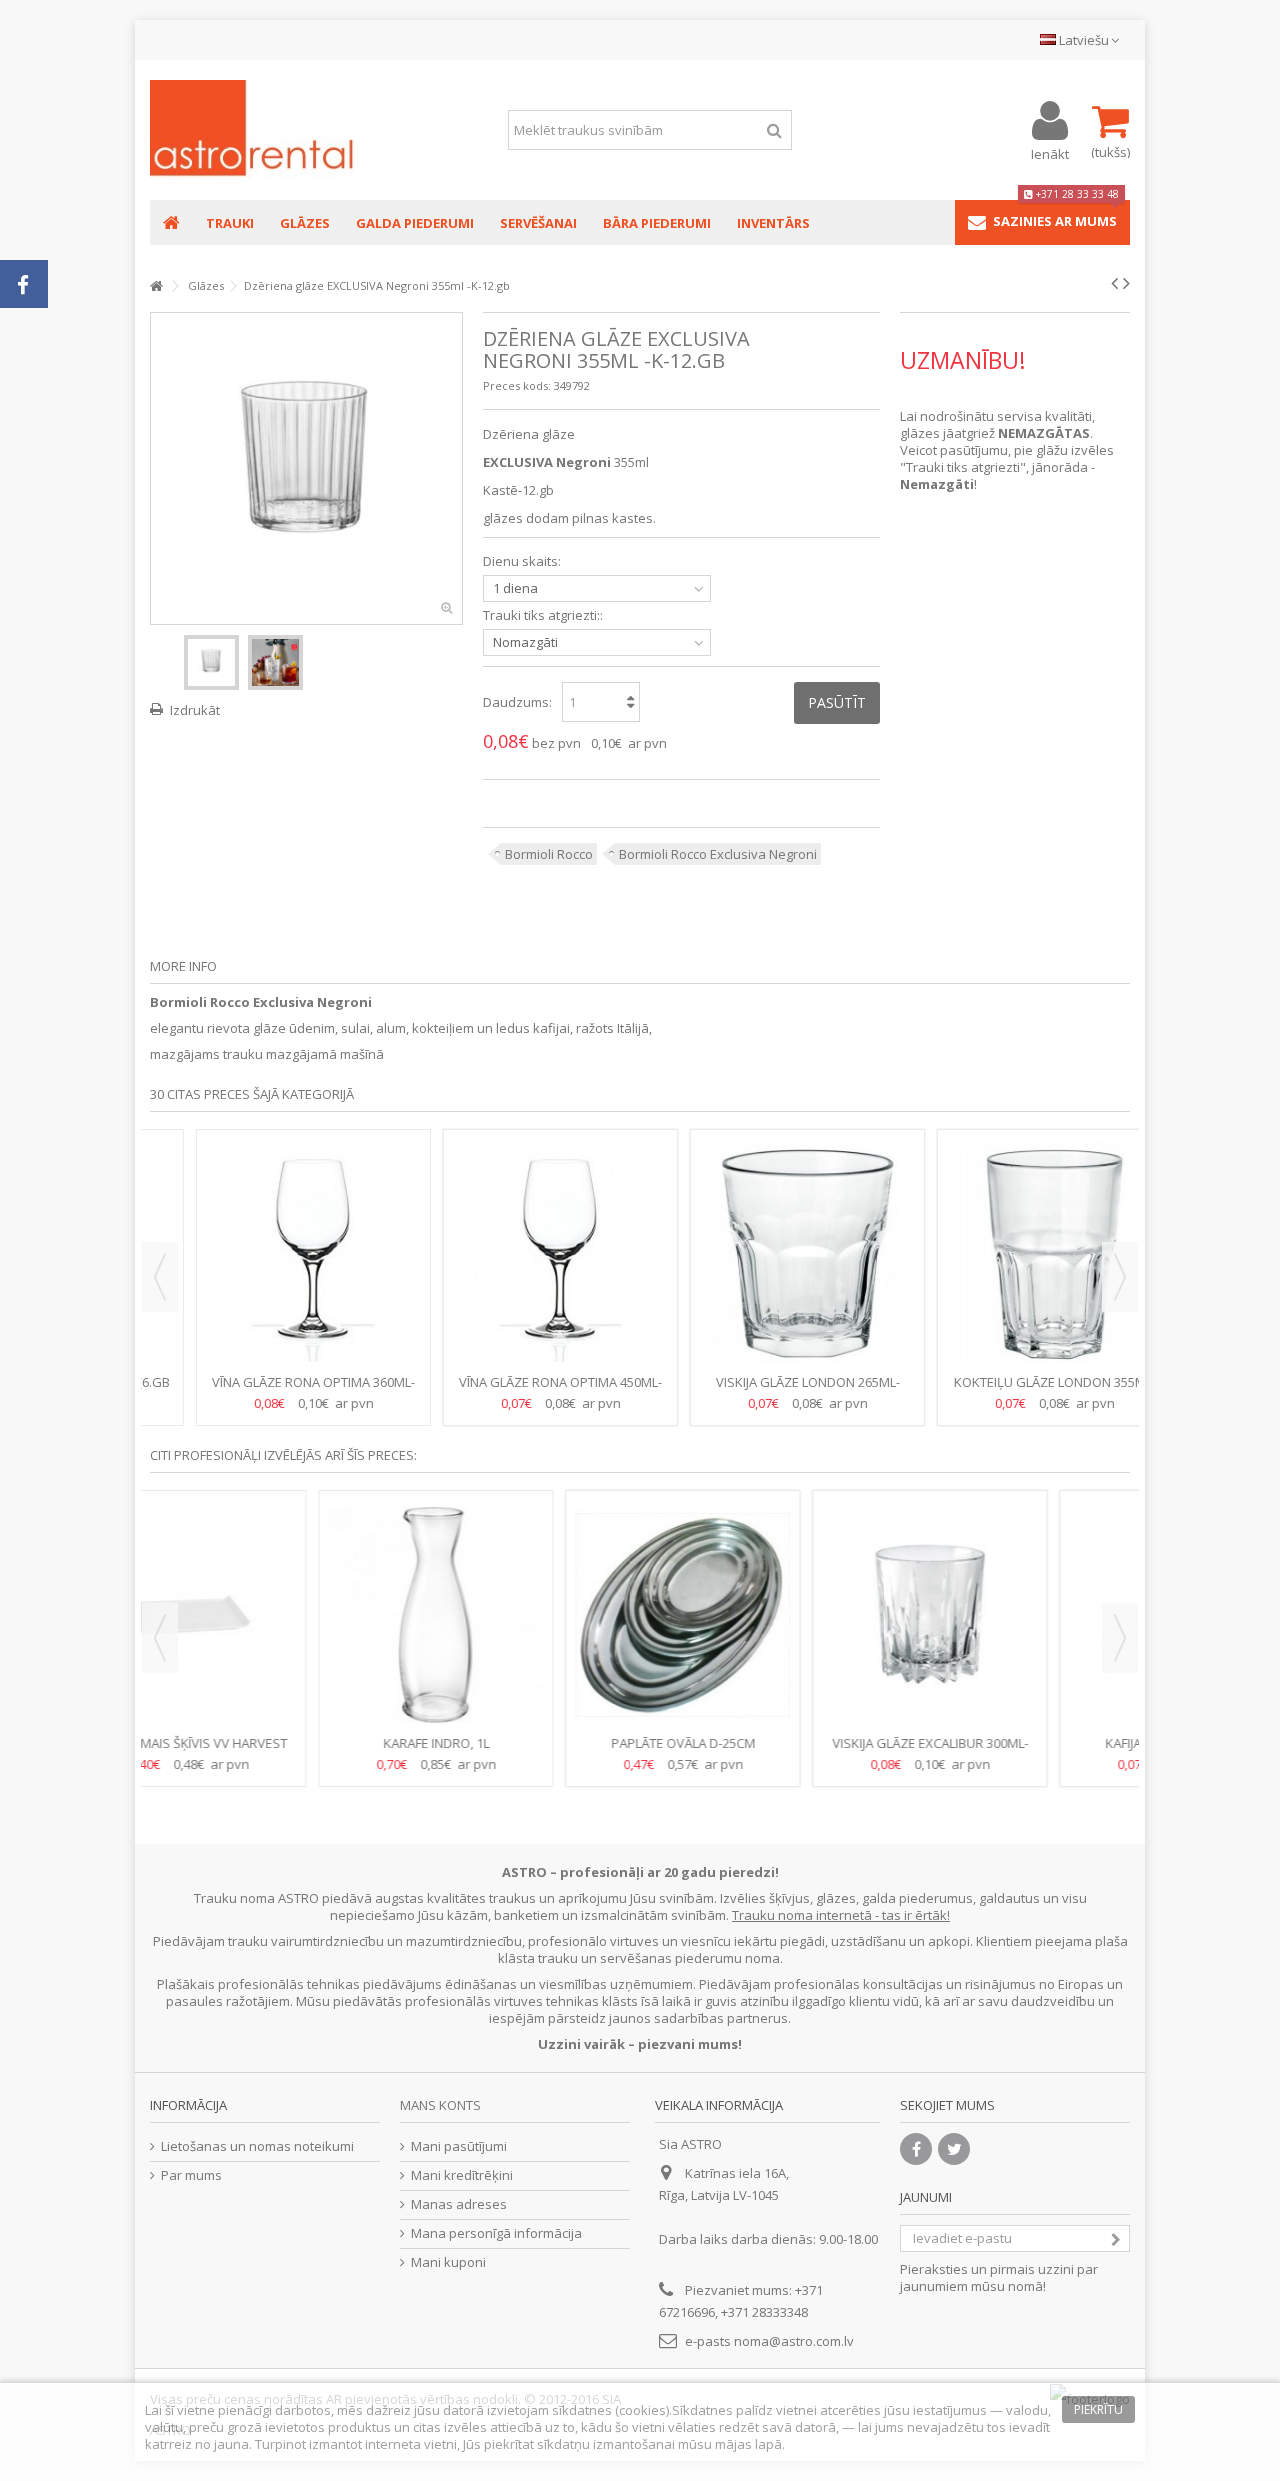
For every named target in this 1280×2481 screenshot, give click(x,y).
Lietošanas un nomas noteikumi (257, 2146)
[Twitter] (954, 2149)
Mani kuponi (448, 2262)
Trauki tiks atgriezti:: (544, 615)
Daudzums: (517, 702)
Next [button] (1120, 1277)
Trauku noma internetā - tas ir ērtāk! (841, 1915)
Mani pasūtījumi (459, 2146)
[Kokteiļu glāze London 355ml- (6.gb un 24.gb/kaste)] (763, 1254)
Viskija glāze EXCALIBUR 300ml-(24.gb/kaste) (517, 1751)
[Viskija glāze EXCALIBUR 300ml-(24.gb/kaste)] (516, 1615)
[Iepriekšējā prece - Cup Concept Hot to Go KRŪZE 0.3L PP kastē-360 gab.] (1114, 283)
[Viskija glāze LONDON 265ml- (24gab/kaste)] (516, 1254)
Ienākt (1050, 152)
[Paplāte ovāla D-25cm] (269, 1615)
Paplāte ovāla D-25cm (270, 1743)
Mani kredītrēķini (462, 2175)
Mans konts (440, 2105)
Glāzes (206, 285)
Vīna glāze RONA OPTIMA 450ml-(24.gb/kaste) (269, 1390)
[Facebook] (916, 2149)
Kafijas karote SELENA (763, 1743)
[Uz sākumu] (156, 286)
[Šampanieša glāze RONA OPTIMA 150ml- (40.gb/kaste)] (1010, 1254)
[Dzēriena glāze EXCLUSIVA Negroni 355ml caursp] (211, 662)
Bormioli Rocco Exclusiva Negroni (718, 854)
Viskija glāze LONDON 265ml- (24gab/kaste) (517, 1390)
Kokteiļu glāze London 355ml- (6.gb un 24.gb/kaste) (764, 1390)
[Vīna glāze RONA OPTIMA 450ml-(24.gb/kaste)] (269, 1254)
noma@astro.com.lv (794, 2341)
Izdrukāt (195, 710)
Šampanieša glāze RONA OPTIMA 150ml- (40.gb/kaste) (1011, 1390)
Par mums (191, 2175)
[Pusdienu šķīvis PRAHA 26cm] (1010, 1615)
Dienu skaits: (523, 561)
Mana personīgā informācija (496, 2233)
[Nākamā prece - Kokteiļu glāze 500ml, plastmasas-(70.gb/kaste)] (1126, 283)
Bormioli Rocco (549, 854)
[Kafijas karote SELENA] (763, 1615)
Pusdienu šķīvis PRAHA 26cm (1011, 1743)
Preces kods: (517, 385)
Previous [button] (160, 1277)
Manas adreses (459, 2204)
